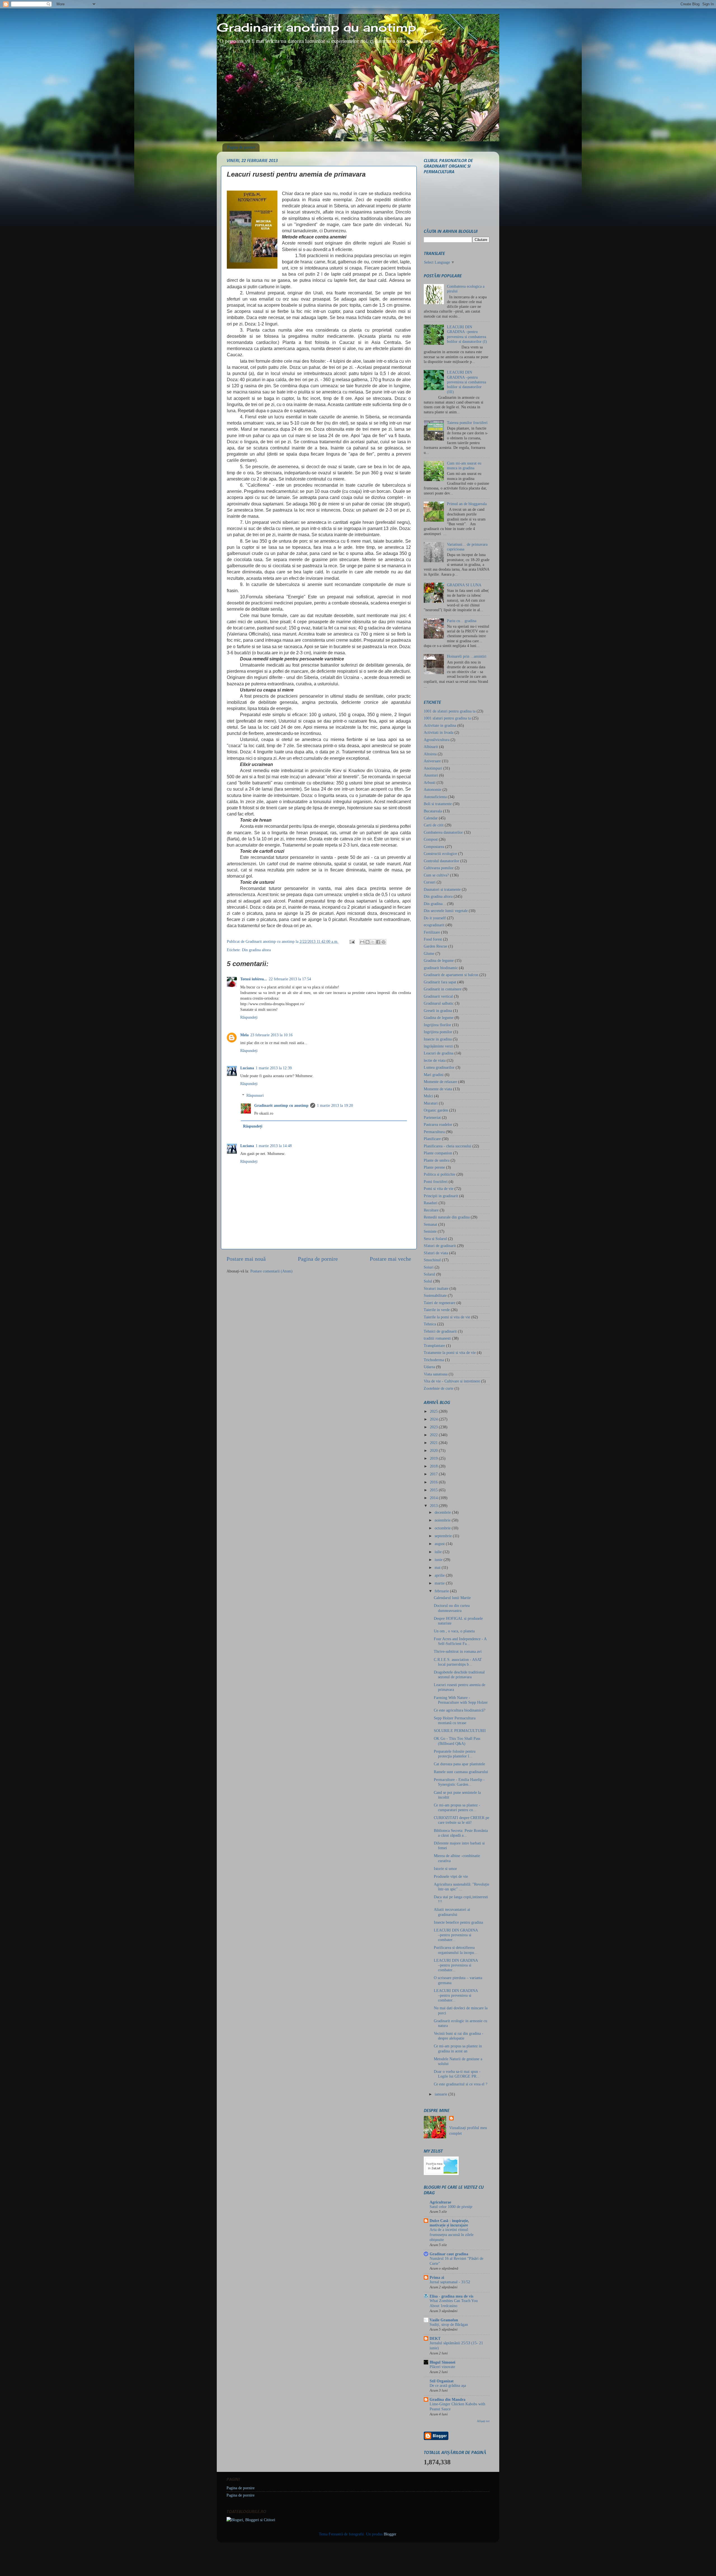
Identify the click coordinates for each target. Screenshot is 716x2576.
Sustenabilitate (435, 1295)
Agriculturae (440, 2202)
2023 (434, 1427)
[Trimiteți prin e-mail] (362, 942)
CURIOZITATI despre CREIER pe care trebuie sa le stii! (461, 1820)
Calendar (431, 818)
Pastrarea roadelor (438, 1124)
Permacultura (434, 1132)
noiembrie (443, 1520)
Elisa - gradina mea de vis (451, 2296)
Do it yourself (435, 918)
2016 (434, 1482)
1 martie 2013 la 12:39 (274, 1068)
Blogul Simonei (442, 2362)
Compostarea (434, 847)
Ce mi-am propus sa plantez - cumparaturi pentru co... (457, 1807)
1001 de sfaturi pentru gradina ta (450, 711)
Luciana (247, 1068)
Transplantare (434, 1346)
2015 (434, 1490)
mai (438, 1567)
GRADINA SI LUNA (464, 585)
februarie (442, 1591)
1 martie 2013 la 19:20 (335, 1105)
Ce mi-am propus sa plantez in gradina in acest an (458, 2048)
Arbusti (430, 782)
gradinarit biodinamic (441, 968)
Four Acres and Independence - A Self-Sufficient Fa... (460, 1641)
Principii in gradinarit (441, 1196)
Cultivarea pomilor (439, 868)
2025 (434, 1411)
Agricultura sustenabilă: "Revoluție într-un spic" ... (461, 1887)
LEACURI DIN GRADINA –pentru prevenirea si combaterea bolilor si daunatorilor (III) (467, 382)
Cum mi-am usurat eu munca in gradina (464, 466)
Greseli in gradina (438, 1011)
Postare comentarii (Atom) (271, 1271)
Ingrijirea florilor (437, 1025)
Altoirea (430, 754)
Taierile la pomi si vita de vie (447, 1317)
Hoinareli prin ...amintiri (467, 656)
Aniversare (432, 761)
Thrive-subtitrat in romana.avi (458, 1651)
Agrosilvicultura (437, 740)
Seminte (430, 1231)
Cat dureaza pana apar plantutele (459, 1764)
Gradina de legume (439, 960)
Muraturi (431, 1103)
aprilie (440, 1575)
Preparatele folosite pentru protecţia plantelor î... (455, 1754)
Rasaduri (431, 1203)
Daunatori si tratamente (442, 889)
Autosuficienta (435, 797)
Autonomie (433, 789)
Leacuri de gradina (439, 1053)
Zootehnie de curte (439, 1388)
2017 (434, 1474)
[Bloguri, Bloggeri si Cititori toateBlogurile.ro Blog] (251, 2520)
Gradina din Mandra (447, 2399)
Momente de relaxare (440, 1082)
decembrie (443, 1512)
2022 (434, 1435)
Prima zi (437, 2277)
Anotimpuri (433, 768)
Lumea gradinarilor (439, 1067)
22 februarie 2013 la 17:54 (290, 979)
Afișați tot (483, 2421)
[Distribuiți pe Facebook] (378, 942)
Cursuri (430, 882)
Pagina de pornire (241, 147)
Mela (244, 1035)
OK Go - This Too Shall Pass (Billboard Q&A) (457, 1741)
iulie (439, 1552)
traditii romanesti (437, 1338)
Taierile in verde (437, 1310)
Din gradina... (435, 904)
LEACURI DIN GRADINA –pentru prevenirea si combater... (456, 1935)
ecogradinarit (434, 925)
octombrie (443, 1528)
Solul (428, 1281)
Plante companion (438, 1153)
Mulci (428, 1096)
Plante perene (434, 1167)
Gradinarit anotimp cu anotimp (316, 27)
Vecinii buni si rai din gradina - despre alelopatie (459, 2036)
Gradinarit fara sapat (440, 982)
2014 (434, 1498)
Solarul (429, 1274)
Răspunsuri (255, 1095)
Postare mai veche (390, 1259)
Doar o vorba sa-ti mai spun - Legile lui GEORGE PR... (457, 2074)
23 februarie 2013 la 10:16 (271, 1035)
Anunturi (431, 775)
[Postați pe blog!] (368, 942)
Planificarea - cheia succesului (447, 1146)
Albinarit (431, 747)
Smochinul (432, 1260)
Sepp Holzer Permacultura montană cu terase (455, 1720)
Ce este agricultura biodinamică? (460, 1710)
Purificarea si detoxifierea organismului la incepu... (456, 1950)
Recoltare (431, 1210)
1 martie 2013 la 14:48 (274, 1146)
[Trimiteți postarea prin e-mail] (352, 941)
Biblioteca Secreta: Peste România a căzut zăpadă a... (461, 1833)
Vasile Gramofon (444, 2320)
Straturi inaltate (436, 1288)
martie (440, 1583)
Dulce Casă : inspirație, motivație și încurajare (449, 2223)
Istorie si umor (445, 1869)
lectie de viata (435, 1060)
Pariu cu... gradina (462, 621)
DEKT (435, 2338)
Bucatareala (433, 811)
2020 (434, 1450)
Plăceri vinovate (442, 2367)
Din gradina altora (256, 950)
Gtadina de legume (439, 1018)
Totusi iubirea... (254, 979)
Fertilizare (432, 932)
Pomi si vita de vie (439, 1189)
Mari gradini (434, 1075)
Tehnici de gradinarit (440, 1331)
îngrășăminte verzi (438, 1046)
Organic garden (436, 1110)
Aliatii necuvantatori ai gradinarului (452, 1912)
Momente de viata (438, 1089)
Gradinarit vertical (438, 996)
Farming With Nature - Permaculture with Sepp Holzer (461, 1700)
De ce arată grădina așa (448, 2386)
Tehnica (430, 1324)
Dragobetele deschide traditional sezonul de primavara (459, 1674)
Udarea (429, 1367)
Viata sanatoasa (436, 1374)
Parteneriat (432, 1117)
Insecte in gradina (438, 1039)
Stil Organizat (442, 2381)
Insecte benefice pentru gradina (458, 1922)
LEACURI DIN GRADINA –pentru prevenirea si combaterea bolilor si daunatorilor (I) (467, 334)
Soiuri (429, 1267)
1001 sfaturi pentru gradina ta (447, 718)
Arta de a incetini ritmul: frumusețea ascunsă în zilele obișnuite (452, 2235)
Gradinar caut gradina (449, 2254)
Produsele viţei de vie (451, 1876)
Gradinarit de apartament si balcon (451, 975)
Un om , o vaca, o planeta (454, 1631)
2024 (434, 1419)
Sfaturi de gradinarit (440, 1246)
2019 (434, 1458)
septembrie (444, 1536)
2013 (434, 1506)
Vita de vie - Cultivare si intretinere (452, 1381)
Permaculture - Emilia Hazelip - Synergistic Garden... (459, 1782)
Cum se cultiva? (436, 875)
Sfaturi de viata (436, 1253)
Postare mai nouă (246, 1259)
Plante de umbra (437, 1160)
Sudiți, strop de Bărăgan (449, 2325)
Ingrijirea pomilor (438, 1032)
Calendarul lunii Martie (452, 1598)
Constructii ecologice (440, 854)
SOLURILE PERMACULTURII (460, 1731)
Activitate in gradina (440, 725)
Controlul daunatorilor (441, 861)
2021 (434, 1443)
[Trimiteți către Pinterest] (383, 942)
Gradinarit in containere (443, 989)
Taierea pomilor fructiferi (467, 423)
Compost (431, 839)
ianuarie (441, 2094)
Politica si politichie (440, 1174)
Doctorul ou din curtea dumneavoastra (452, 1608)
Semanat (430, 1224)
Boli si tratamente (438, 804)
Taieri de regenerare (440, 1303)
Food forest (433, 939)
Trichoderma (434, 1360)
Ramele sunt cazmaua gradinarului (461, 1772)
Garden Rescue (435, 946)
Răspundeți (249, 1017)
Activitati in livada (439, 732)
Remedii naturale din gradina (447, 1217)
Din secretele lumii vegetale (446, 911)
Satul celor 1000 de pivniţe (451, 2207)
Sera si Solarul (435, 1239)
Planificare (432, 1139)
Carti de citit (434, 825)
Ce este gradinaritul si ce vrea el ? (461, 2084)
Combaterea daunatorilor (443, 832)
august (440, 1544)
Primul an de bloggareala (467, 504)
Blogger (390, 2534)
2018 (434, 1466)
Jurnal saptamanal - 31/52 (450, 2282)
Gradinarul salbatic (439, 1003)
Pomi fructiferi (436, 1182)
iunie (439, 1560)
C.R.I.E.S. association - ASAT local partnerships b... (458, 1662)
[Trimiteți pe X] (373, 942)
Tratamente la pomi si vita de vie (450, 1353)
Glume (429, 953)
